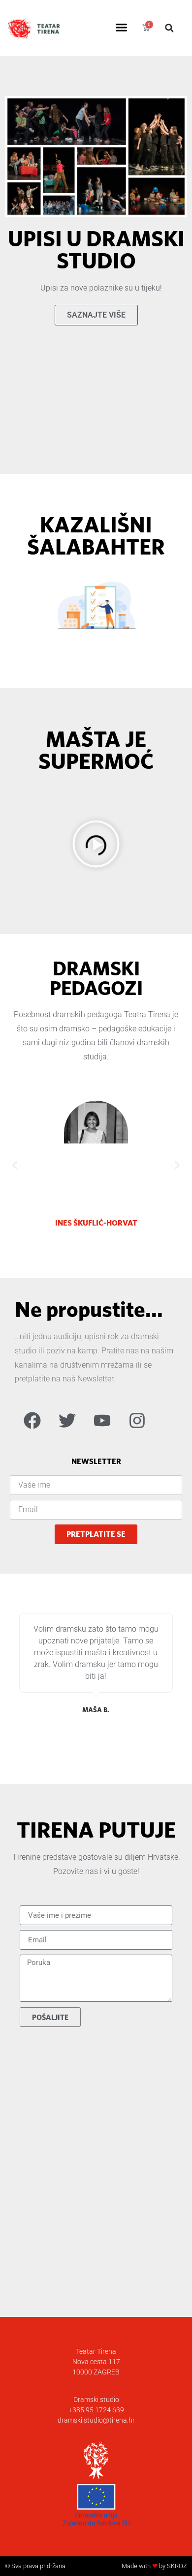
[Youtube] (102, 1421)
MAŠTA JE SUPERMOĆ (96, 750)
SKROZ (177, 2566)
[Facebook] (32, 1421)
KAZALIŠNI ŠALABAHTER (96, 535)
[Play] (96, 846)
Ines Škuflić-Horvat (96, 1223)
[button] (122, 28)
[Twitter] (67, 1421)
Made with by (144, 2566)
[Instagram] (137, 1421)
